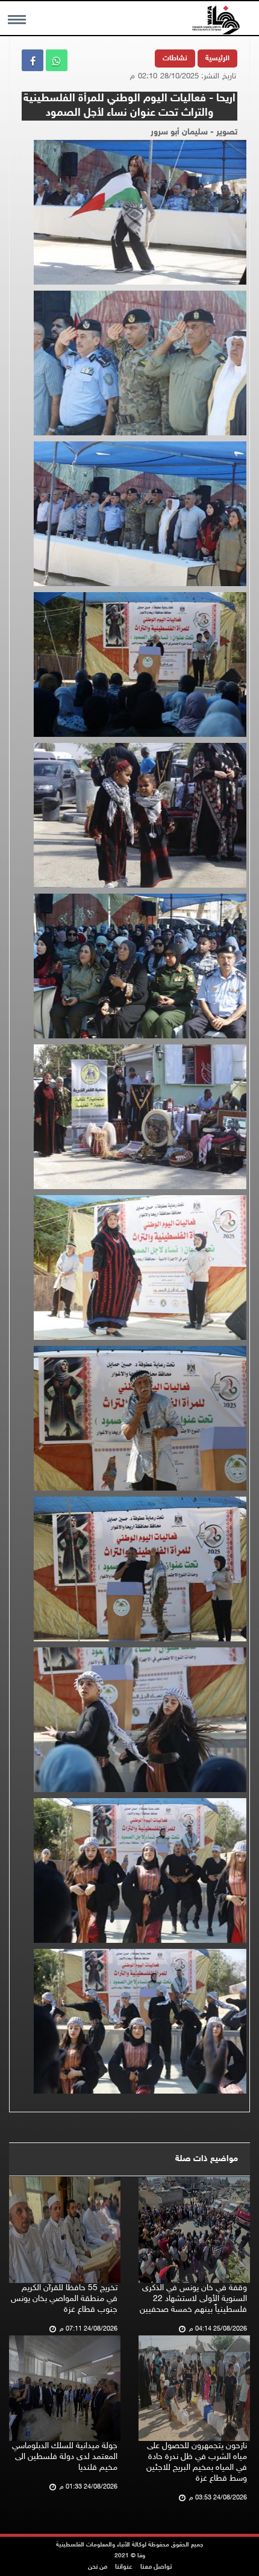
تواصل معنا (156, 2567)
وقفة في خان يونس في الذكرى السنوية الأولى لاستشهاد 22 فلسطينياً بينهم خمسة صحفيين (193, 2299)
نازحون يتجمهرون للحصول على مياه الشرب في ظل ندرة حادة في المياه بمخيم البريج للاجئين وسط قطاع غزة (197, 2462)
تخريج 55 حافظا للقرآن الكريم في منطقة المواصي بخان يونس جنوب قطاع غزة (64, 2299)
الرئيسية (217, 58)
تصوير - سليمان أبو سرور (194, 132)
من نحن (98, 2567)
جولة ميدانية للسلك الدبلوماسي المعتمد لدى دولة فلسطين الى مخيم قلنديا (65, 2457)
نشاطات (175, 58)
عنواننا (124, 2567)
